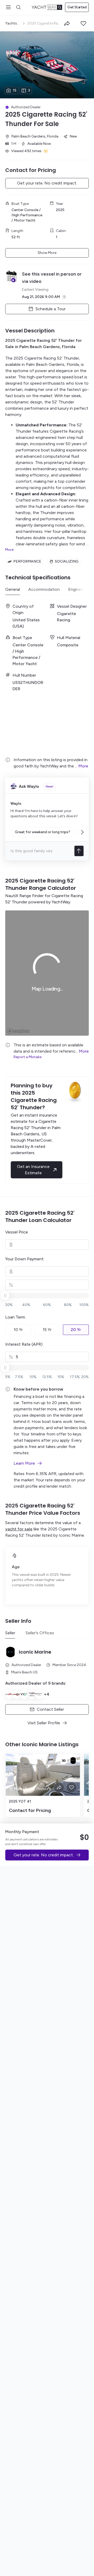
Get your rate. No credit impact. (47, 183)
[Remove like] (72, 1787)
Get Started (77, 7)
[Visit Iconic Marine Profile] (73, 1761)
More (9, 550)
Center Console (25, 210)
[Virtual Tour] (64, 1761)
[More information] (64, 297)
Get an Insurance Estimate (33, 1170)
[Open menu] (8, 7)
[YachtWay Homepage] (47, 7)
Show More (47, 253)
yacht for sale (19, 1529)
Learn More (24, 1463)
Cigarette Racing (33, 340)
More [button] (83, 766)
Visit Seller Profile (44, 1723)
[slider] (47, 65)
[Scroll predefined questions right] (83, 832)
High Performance (27, 215)
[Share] (67, 23)
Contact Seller (50, 1709)
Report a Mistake (28, 1057)
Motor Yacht (25, 220)
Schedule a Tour (51, 309)
